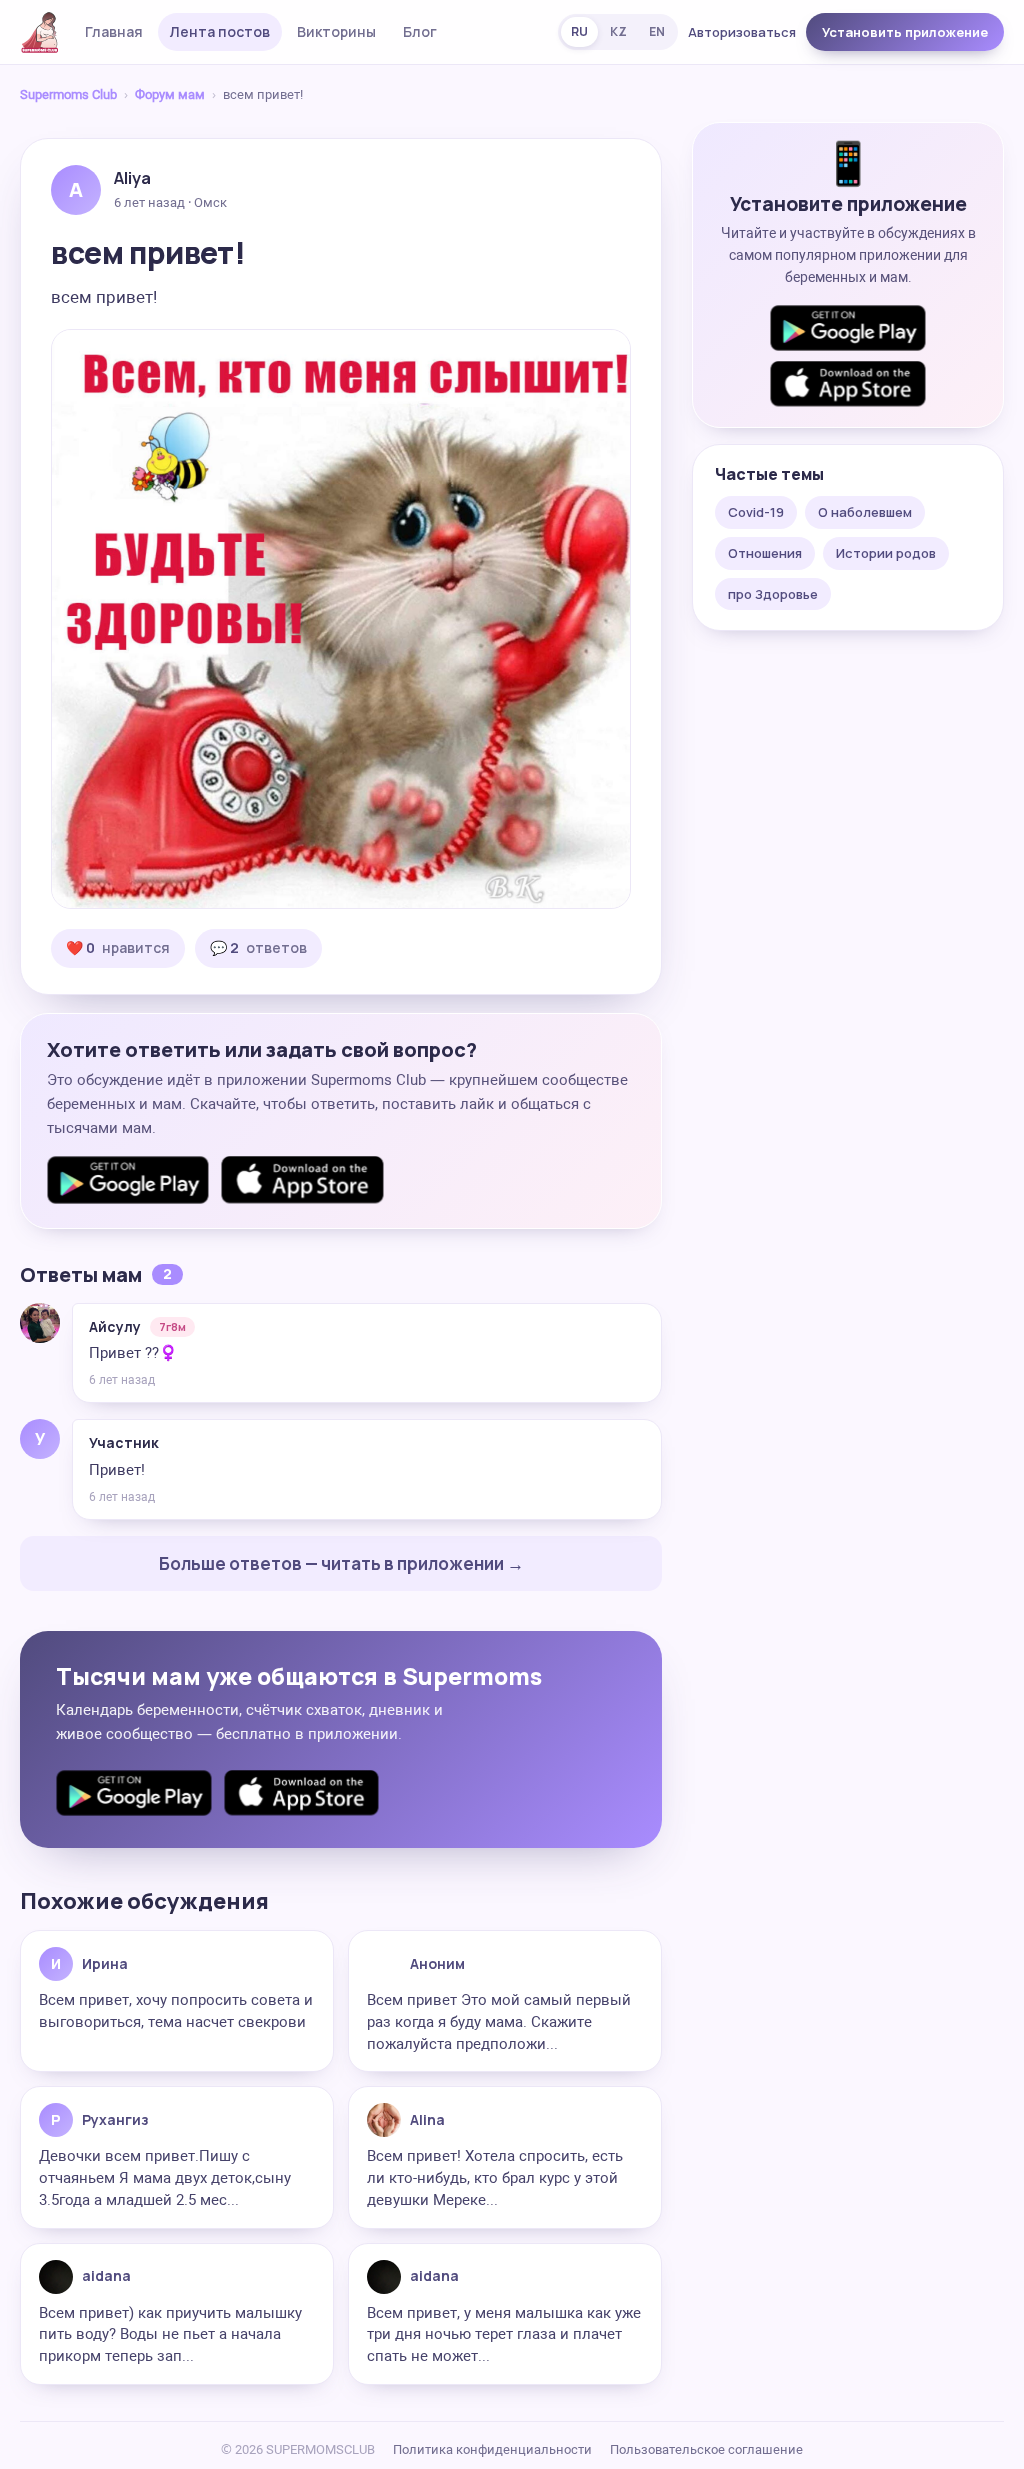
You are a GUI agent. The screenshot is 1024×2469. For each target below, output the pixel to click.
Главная (114, 31)
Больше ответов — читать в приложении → (341, 1563)
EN (657, 31)
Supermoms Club (68, 94)
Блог (420, 31)
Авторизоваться (742, 32)
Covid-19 (756, 512)
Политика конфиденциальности (492, 2449)
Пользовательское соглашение (706, 2449)
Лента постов (220, 31)
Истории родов (886, 553)
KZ (618, 31)
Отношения (765, 553)
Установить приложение (905, 32)
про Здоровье (773, 594)
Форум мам (170, 94)
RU (579, 31)
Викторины (336, 31)
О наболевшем (865, 512)
